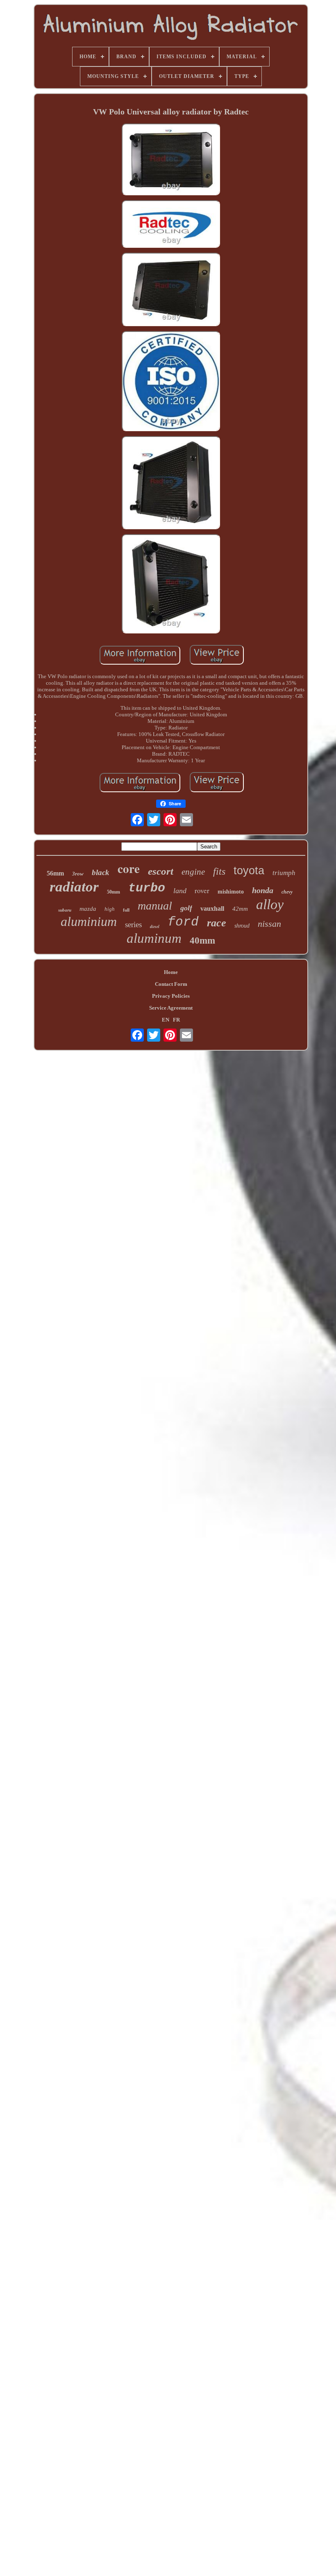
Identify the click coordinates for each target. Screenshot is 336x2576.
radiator (74, 887)
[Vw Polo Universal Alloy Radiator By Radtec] (171, 160)
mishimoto (231, 892)
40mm (202, 941)
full (126, 910)
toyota (249, 871)
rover (202, 890)
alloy (270, 904)
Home (171, 972)
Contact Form (171, 984)
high (110, 909)
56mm (55, 873)
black (101, 872)
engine (193, 872)
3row (78, 874)
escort (161, 871)
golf (186, 908)
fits (219, 871)
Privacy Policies (171, 996)
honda (263, 890)
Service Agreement (171, 1008)
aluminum (154, 938)
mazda (88, 909)
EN (166, 1020)
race (217, 923)
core (129, 869)
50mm (114, 892)
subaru (65, 910)
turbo (147, 888)
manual (155, 906)
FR (176, 1020)
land (180, 891)
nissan (269, 924)
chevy (287, 892)
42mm (240, 909)
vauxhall (212, 909)
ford (183, 922)
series (133, 925)
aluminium (89, 921)
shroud (242, 926)
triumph (284, 873)
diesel (155, 926)
